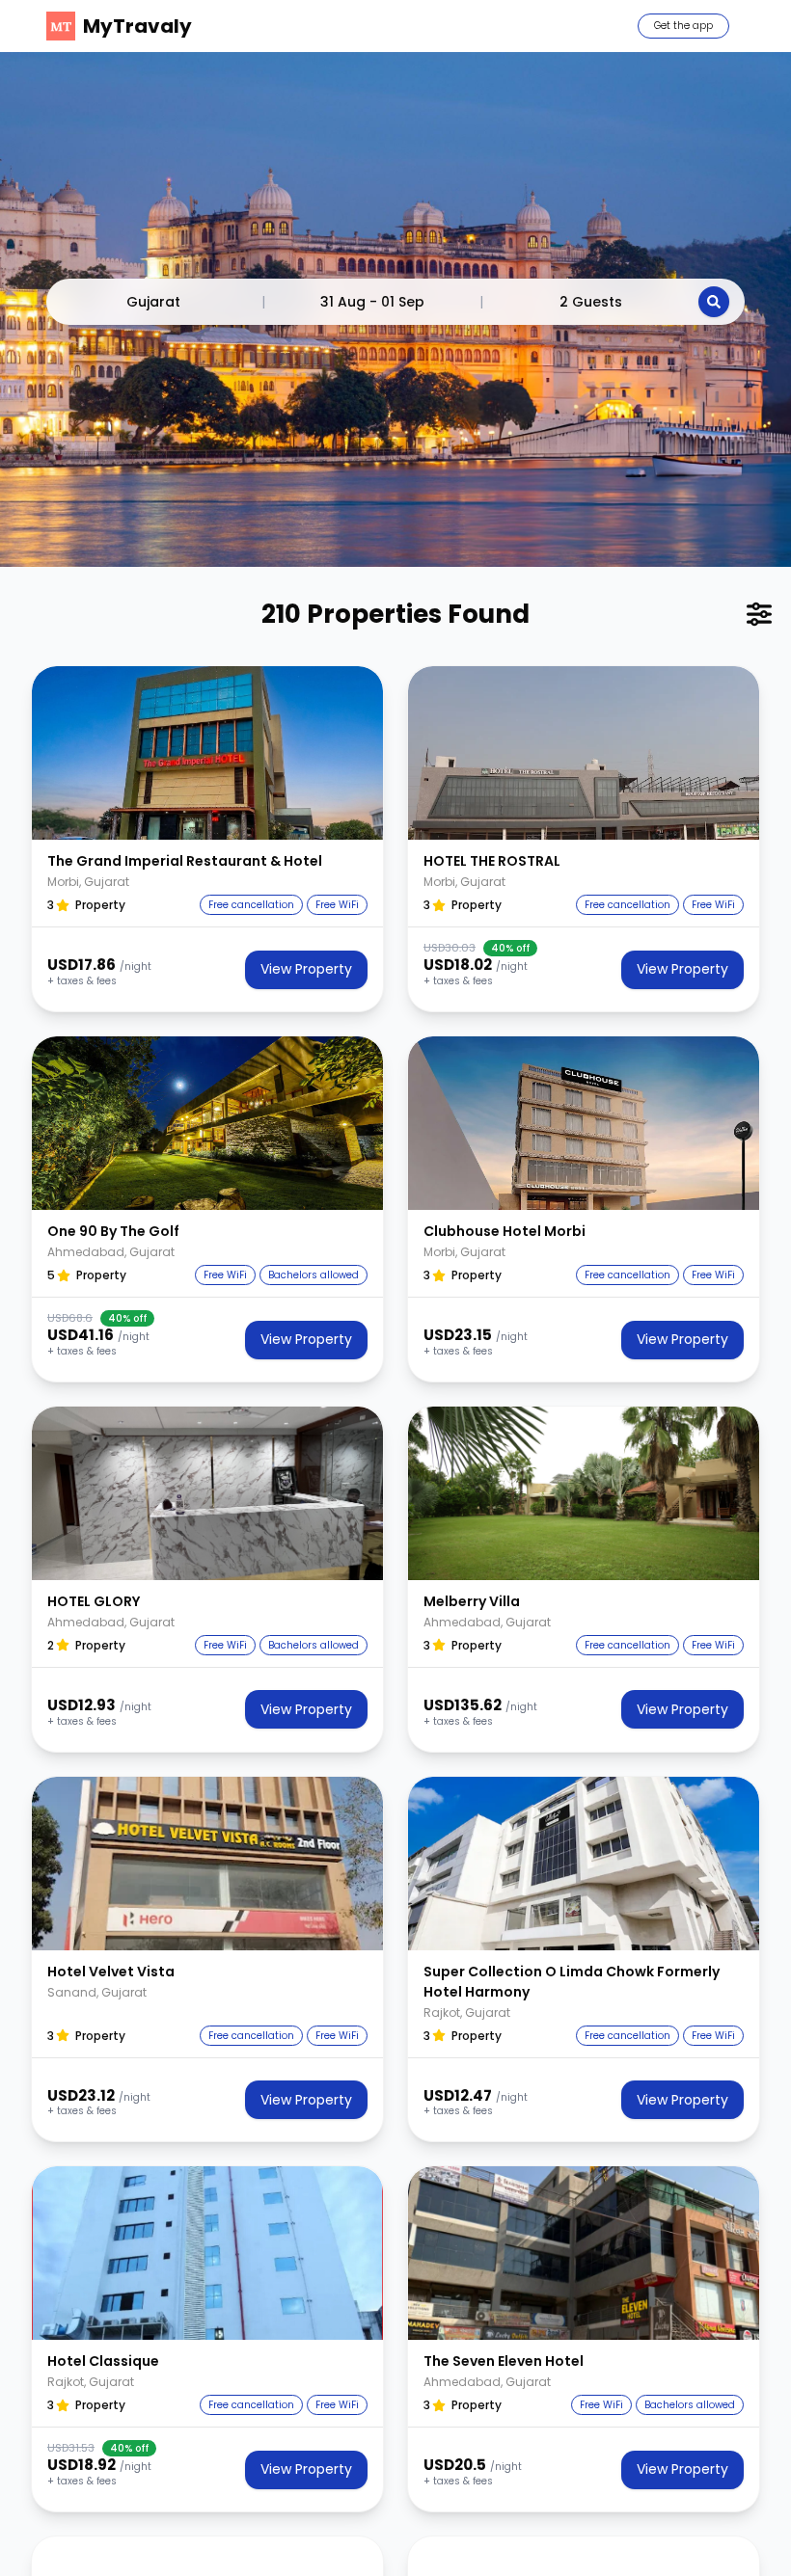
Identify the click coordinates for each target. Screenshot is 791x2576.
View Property (306, 969)
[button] (207, 753)
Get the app (683, 26)
